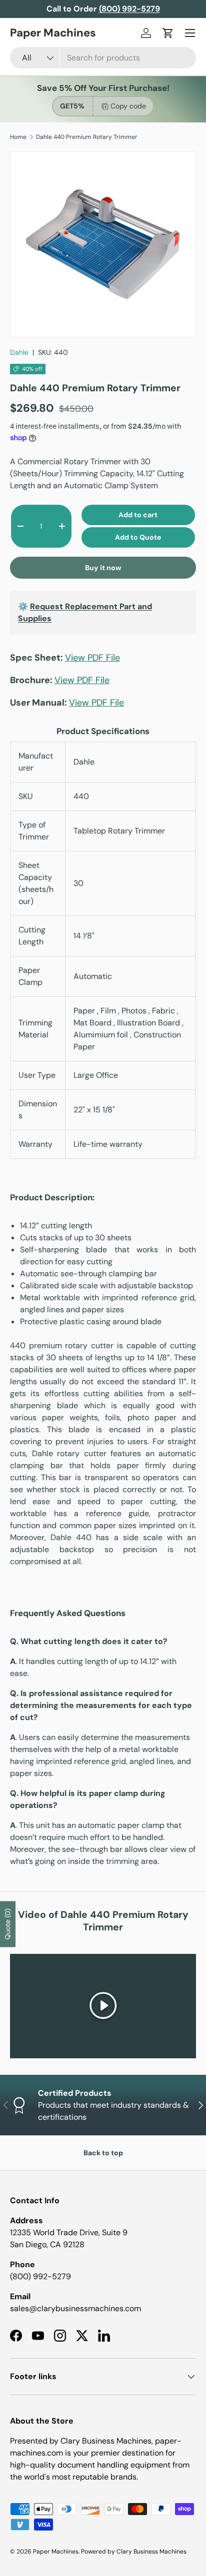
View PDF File (92, 658)
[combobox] (103, 58)
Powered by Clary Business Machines (134, 2552)
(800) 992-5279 (40, 2276)
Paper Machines (56, 2552)
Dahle (19, 352)
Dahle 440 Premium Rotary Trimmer (87, 137)
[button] (168, 33)
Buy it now (103, 568)
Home (18, 137)
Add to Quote (138, 537)
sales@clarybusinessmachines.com (75, 2308)
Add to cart (138, 515)
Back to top (103, 2153)
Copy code (128, 106)
